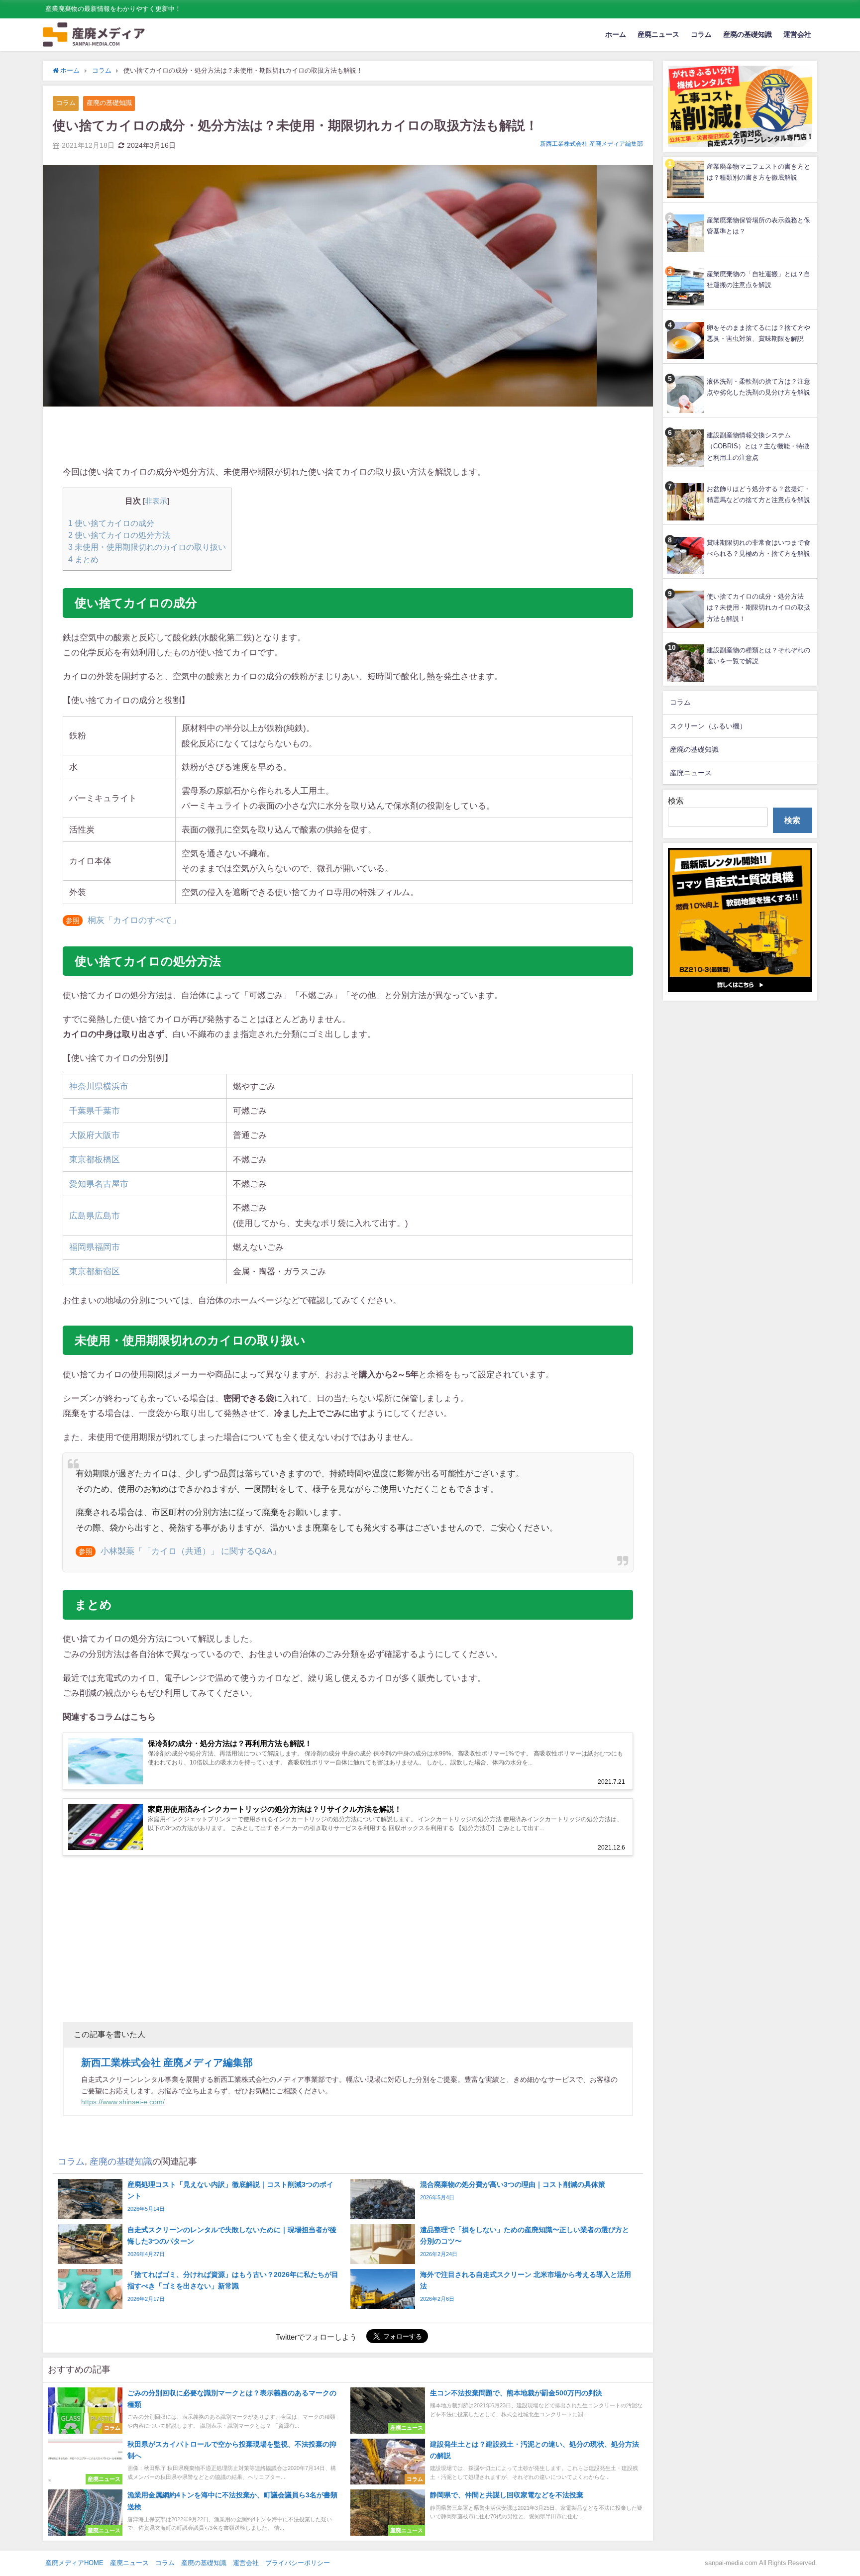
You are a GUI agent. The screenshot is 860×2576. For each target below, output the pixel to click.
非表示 (156, 501)
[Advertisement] (348, 437)
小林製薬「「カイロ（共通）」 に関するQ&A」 (191, 1551)
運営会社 (797, 34)
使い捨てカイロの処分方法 (119, 535)
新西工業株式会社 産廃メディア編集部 (591, 144)
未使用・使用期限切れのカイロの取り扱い (147, 547)
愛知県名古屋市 (99, 1184)
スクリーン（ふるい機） (708, 726)
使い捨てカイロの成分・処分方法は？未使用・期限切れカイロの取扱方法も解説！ (758, 608)
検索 (676, 801)
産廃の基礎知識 (748, 34)
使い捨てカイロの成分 (111, 523)
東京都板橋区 (95, 1159)
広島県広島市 (95, 1215)
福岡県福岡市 (95, 1247)
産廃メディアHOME (74, 2563)
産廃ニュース (658, 34)
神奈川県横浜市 (99, 1086)
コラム (701, 34)
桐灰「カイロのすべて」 (134, 920)
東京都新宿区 (95, 1271)
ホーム (616, 34)
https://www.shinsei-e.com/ (123, 2102)
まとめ (83, 559)
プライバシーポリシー (298, 2563)
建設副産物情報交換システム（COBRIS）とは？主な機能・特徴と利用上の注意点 (758, 446)
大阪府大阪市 (95, 1135)
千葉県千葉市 (95, 1110)
